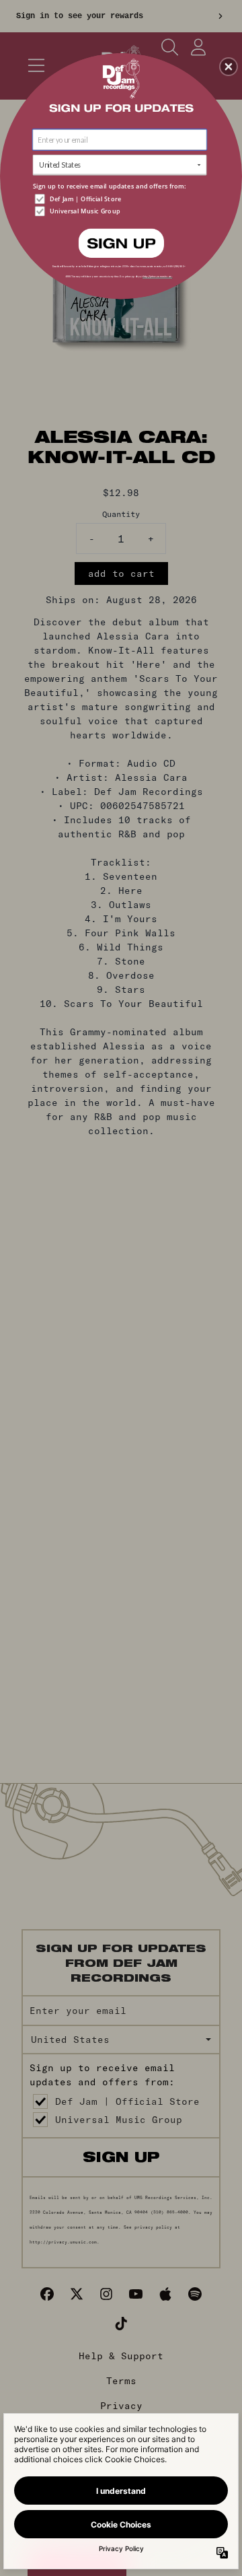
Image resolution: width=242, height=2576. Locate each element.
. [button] (121, 242)
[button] (229, 67)
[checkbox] (121, 199)
